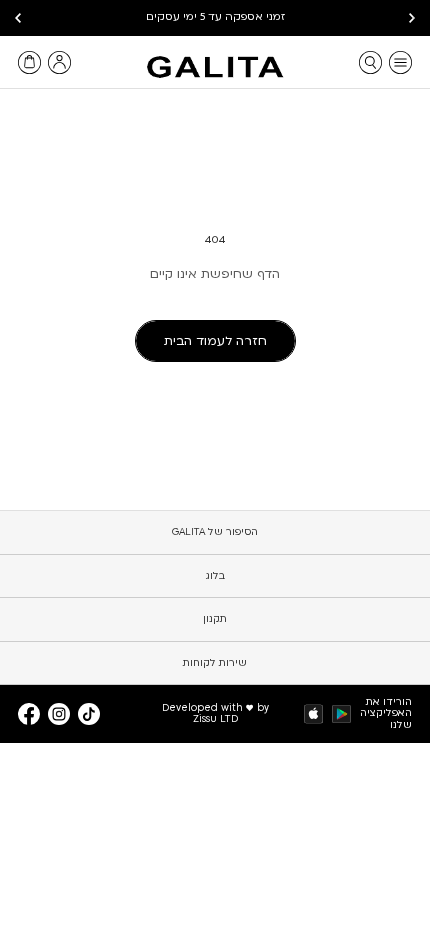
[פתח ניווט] (400, 62)
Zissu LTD (215, 719)
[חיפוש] (370, 62)
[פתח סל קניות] (29, 62)
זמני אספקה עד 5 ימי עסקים (215, 17)
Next (18, 18)
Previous (412, 18)
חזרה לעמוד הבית (215, 341)
